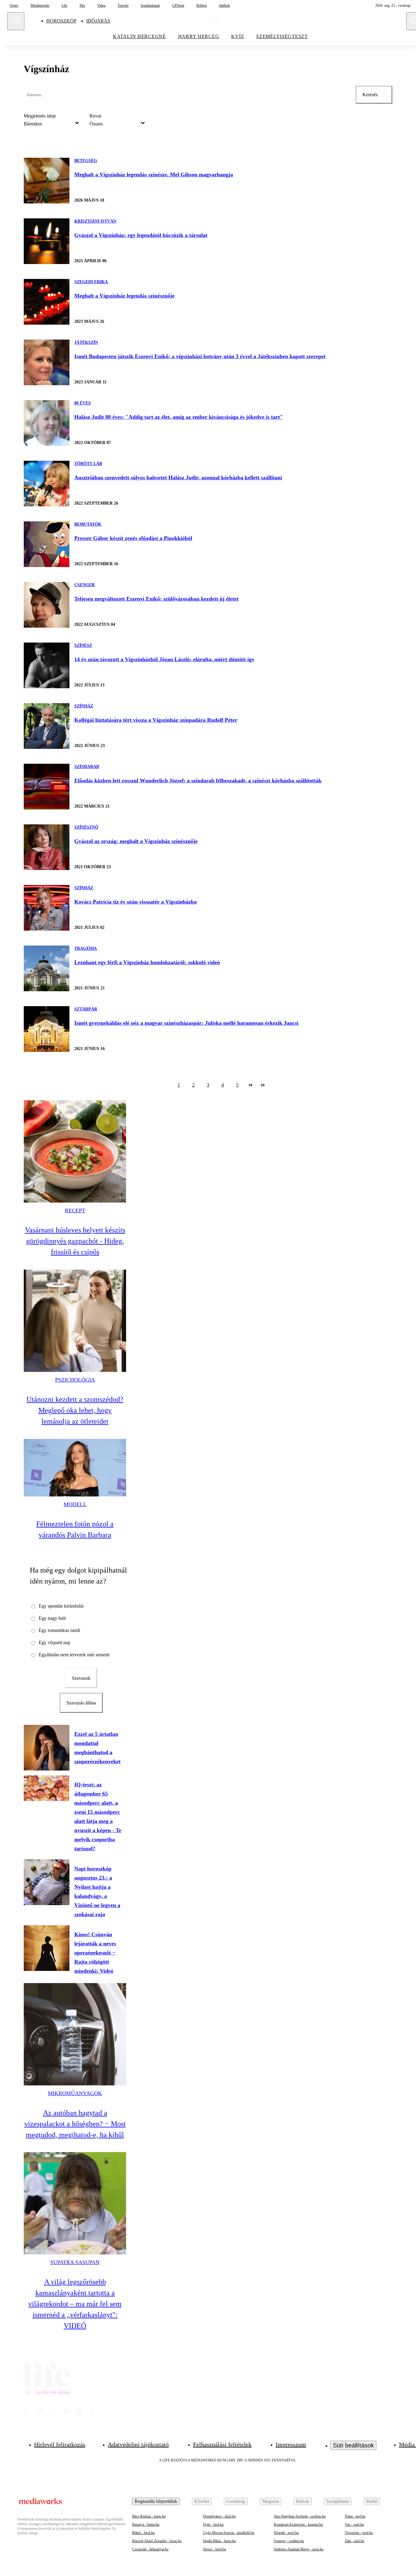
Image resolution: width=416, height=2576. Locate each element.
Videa (101, 5)
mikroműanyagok (75, 2093)
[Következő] (251, 1085)
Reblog (202, 5)
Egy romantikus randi (59, 1630)
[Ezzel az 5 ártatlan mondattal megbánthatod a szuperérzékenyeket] (47, 1748)
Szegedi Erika (91, 282)
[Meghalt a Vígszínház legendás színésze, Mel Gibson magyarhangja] (47, 181)
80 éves (83, 403)
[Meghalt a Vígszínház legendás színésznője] (47, 302)
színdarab (87, 767)
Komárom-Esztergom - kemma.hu (298, 2525)
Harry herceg (199, 36)
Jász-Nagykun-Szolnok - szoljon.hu (300, 2516)
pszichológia (75, 1380)
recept (75, 1210)
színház (84, 706)
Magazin (271, 2501)
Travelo (123, 5)
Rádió (372, 2501)
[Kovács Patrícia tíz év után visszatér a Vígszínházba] (47, 908)
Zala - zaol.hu (354, 2541)
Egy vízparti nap (55, 1642)
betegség (86, 161)
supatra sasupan (75, 2262)
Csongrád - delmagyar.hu (150, 2549)
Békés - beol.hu (143, 2533)
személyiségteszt (282, 36)
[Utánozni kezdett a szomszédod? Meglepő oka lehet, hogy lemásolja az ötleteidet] (75, 1321)
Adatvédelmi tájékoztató (138, 2444)
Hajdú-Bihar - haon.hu (219, 2541)
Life (64, 5)
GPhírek (178, 5)
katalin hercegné (139, 36)
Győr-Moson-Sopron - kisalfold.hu (229, 2533)
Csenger (85, 585)
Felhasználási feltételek (222, 2444)
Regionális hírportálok (156, 2501)
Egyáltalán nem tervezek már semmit (74, 1655)
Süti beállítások (353, 2445)
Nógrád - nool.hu (286, 2533)
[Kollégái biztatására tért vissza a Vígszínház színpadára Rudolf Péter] (47, 726)
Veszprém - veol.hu (359, 2533)
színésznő (86, 827)
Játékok (224, 5)
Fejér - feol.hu (213, 2525)
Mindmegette (40, 5)
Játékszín (86, 342)
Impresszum (291, 2444)
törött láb (88, 464)
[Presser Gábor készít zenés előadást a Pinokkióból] (47, 544)
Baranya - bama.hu (146, 2525)
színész (83, 645)
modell (75, 1504)
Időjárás (98, 21)
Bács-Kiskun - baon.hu (149, 2516)
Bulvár (303, 2501)
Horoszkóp (61, 21)
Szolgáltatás (338, 2501)
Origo (14, 5)
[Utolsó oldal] (263, 1085)
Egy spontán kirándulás (61, 1606)
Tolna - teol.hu (355, 2516)
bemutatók (88, 524)
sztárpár (86, 1009)
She (82, 5)
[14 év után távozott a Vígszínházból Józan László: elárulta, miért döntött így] (47, 665)
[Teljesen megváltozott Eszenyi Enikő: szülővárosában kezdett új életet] (47, 605)
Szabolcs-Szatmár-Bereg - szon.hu (299, 2549)
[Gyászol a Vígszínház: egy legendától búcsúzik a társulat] (47, 241)
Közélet (202, 2501)
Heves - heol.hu (215, 2549)
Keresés (370, 95)
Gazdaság (236, 2501)
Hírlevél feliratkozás (60, 2444)
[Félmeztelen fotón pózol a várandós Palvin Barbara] (75, 1468)
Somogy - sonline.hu (289, 2541)
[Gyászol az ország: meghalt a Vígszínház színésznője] (47, 847)
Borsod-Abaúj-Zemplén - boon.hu (157, 2541)
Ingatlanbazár (150, 5)
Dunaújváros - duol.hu (219, 2516)
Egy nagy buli (52, 1618)
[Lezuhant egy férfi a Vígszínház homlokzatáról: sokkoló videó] (47, 968)
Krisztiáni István (95, 221)
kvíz (238, 36)
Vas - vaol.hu (354, 2525)
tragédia (86, 948)
